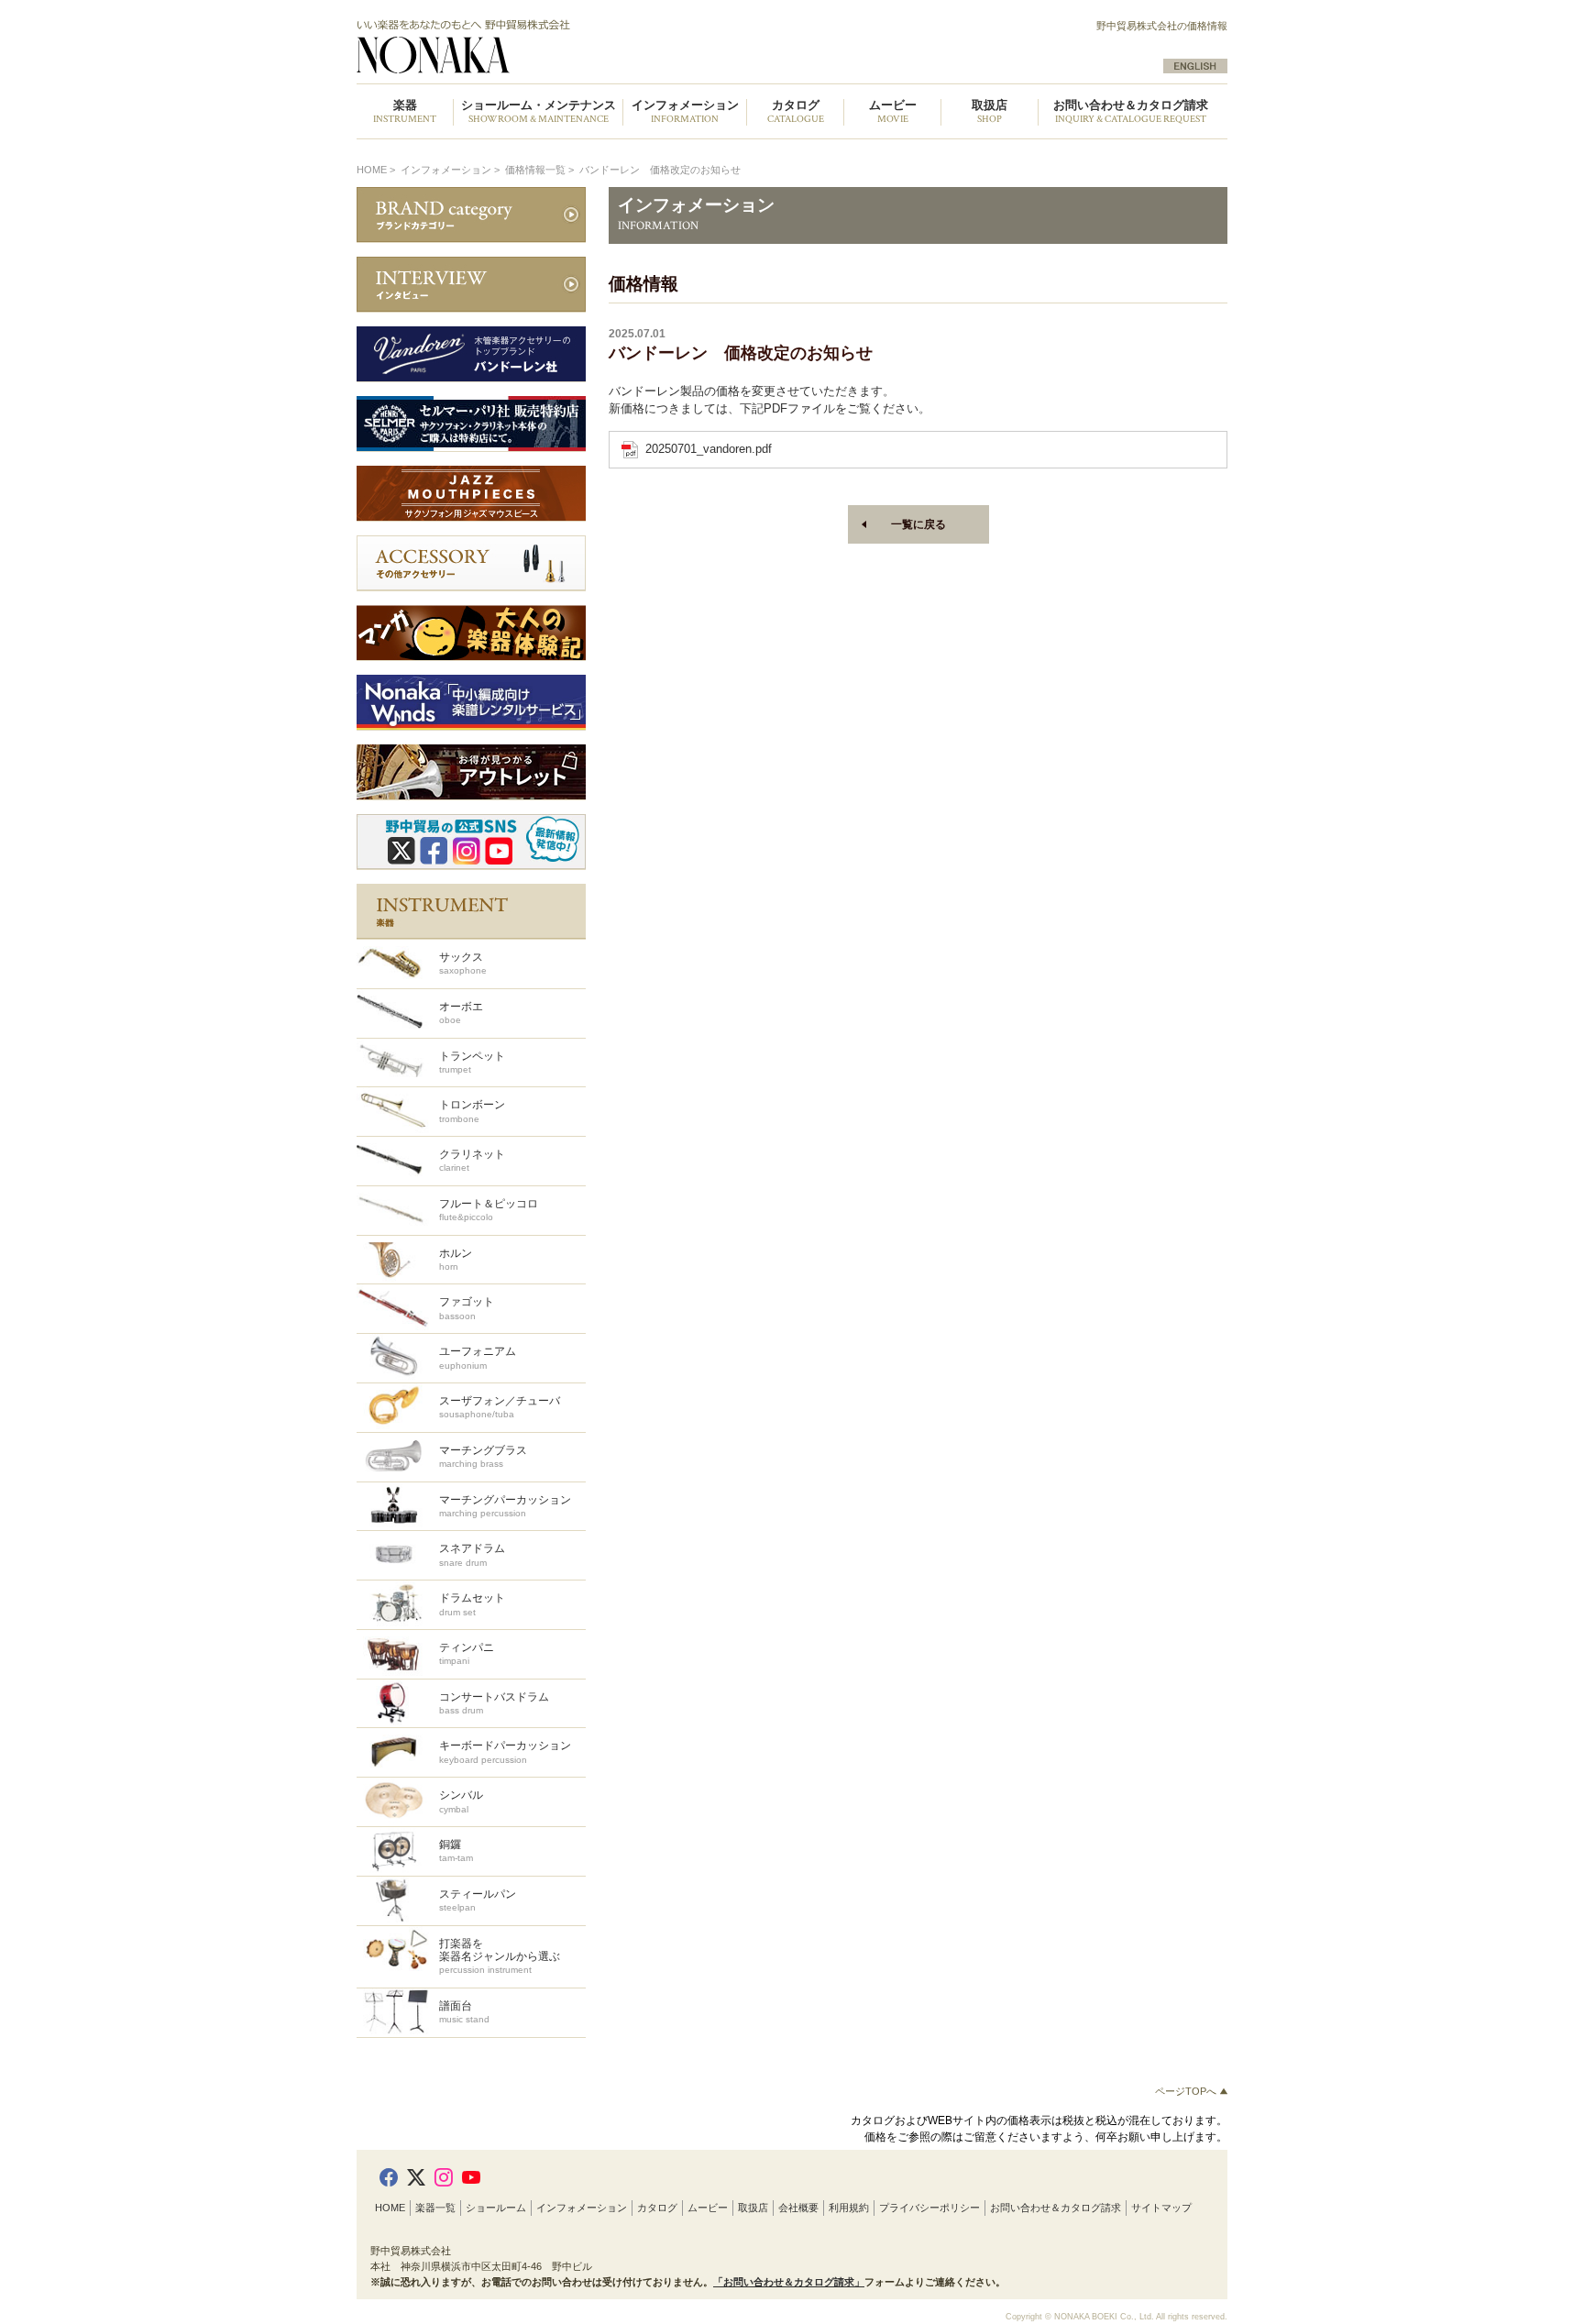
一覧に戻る (918, 524)
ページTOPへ (1187, 2091)
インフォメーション (582, 2208)
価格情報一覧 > (541, 170)
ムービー (708, 2208)
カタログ (657, 2208)
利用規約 (849, 2208)
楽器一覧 (435, 2208)
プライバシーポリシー (929, 2208)
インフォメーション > (451, 170)
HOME (372, 170)
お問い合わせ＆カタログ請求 (1131, 112)
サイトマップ (1161, 2208)
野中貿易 (566, 47)
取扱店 (753, 2208)
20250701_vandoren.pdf (709, 449)
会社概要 (798, 2208)
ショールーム (496, 2208)
